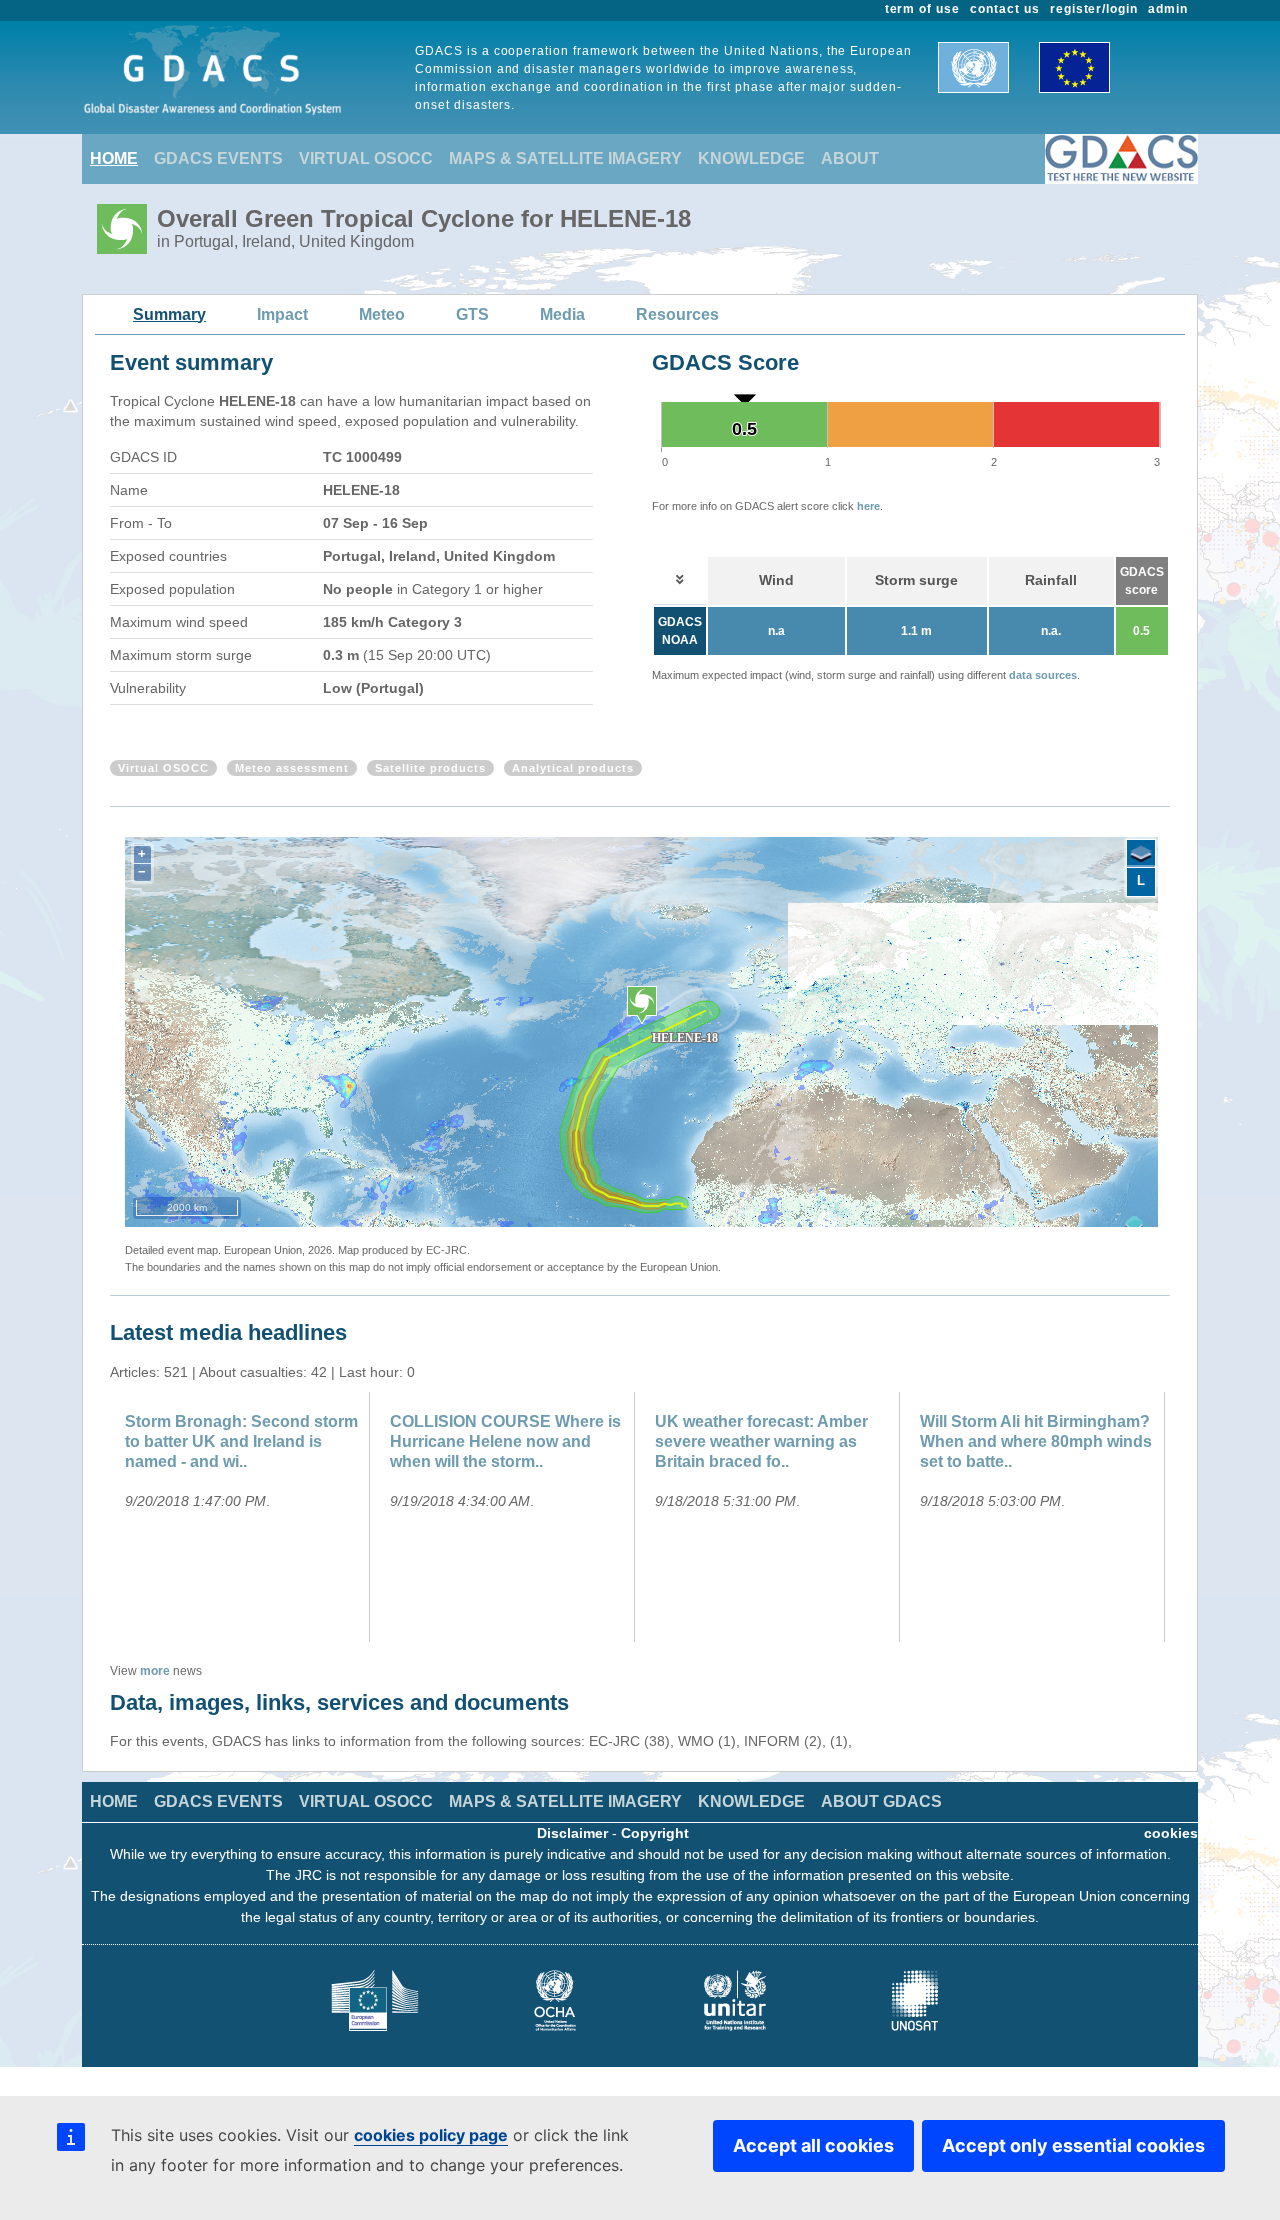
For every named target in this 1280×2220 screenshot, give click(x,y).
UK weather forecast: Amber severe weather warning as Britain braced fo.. (761, 1441)
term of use (923, 9)
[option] (242, 1517)
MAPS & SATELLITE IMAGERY (565, 158)
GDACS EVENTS (218, 158)
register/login (1094, 9)
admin (1168, 9)
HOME (114, 158)
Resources (677, 314)
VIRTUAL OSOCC (366, 158)
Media (562, 314)
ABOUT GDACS (881, 1801)
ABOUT (850, 158)
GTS (472, 314)
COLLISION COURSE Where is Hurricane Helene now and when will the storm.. (505, 1441)
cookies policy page (431, 2135)
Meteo (382, 314)
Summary (169, 314)
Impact (282, 314)
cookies (1171, 1833)
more (155, 1671)
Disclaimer (572, 1833)
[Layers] (1141, 854)
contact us (1005, 9)
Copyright (655, 1833)
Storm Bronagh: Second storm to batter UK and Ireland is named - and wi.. (241, 1441)
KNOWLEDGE (751, 158)
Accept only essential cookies (1073, 2145)
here (868, 506)
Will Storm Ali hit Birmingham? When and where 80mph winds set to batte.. (1036, 1441)
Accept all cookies (813, 2145)
